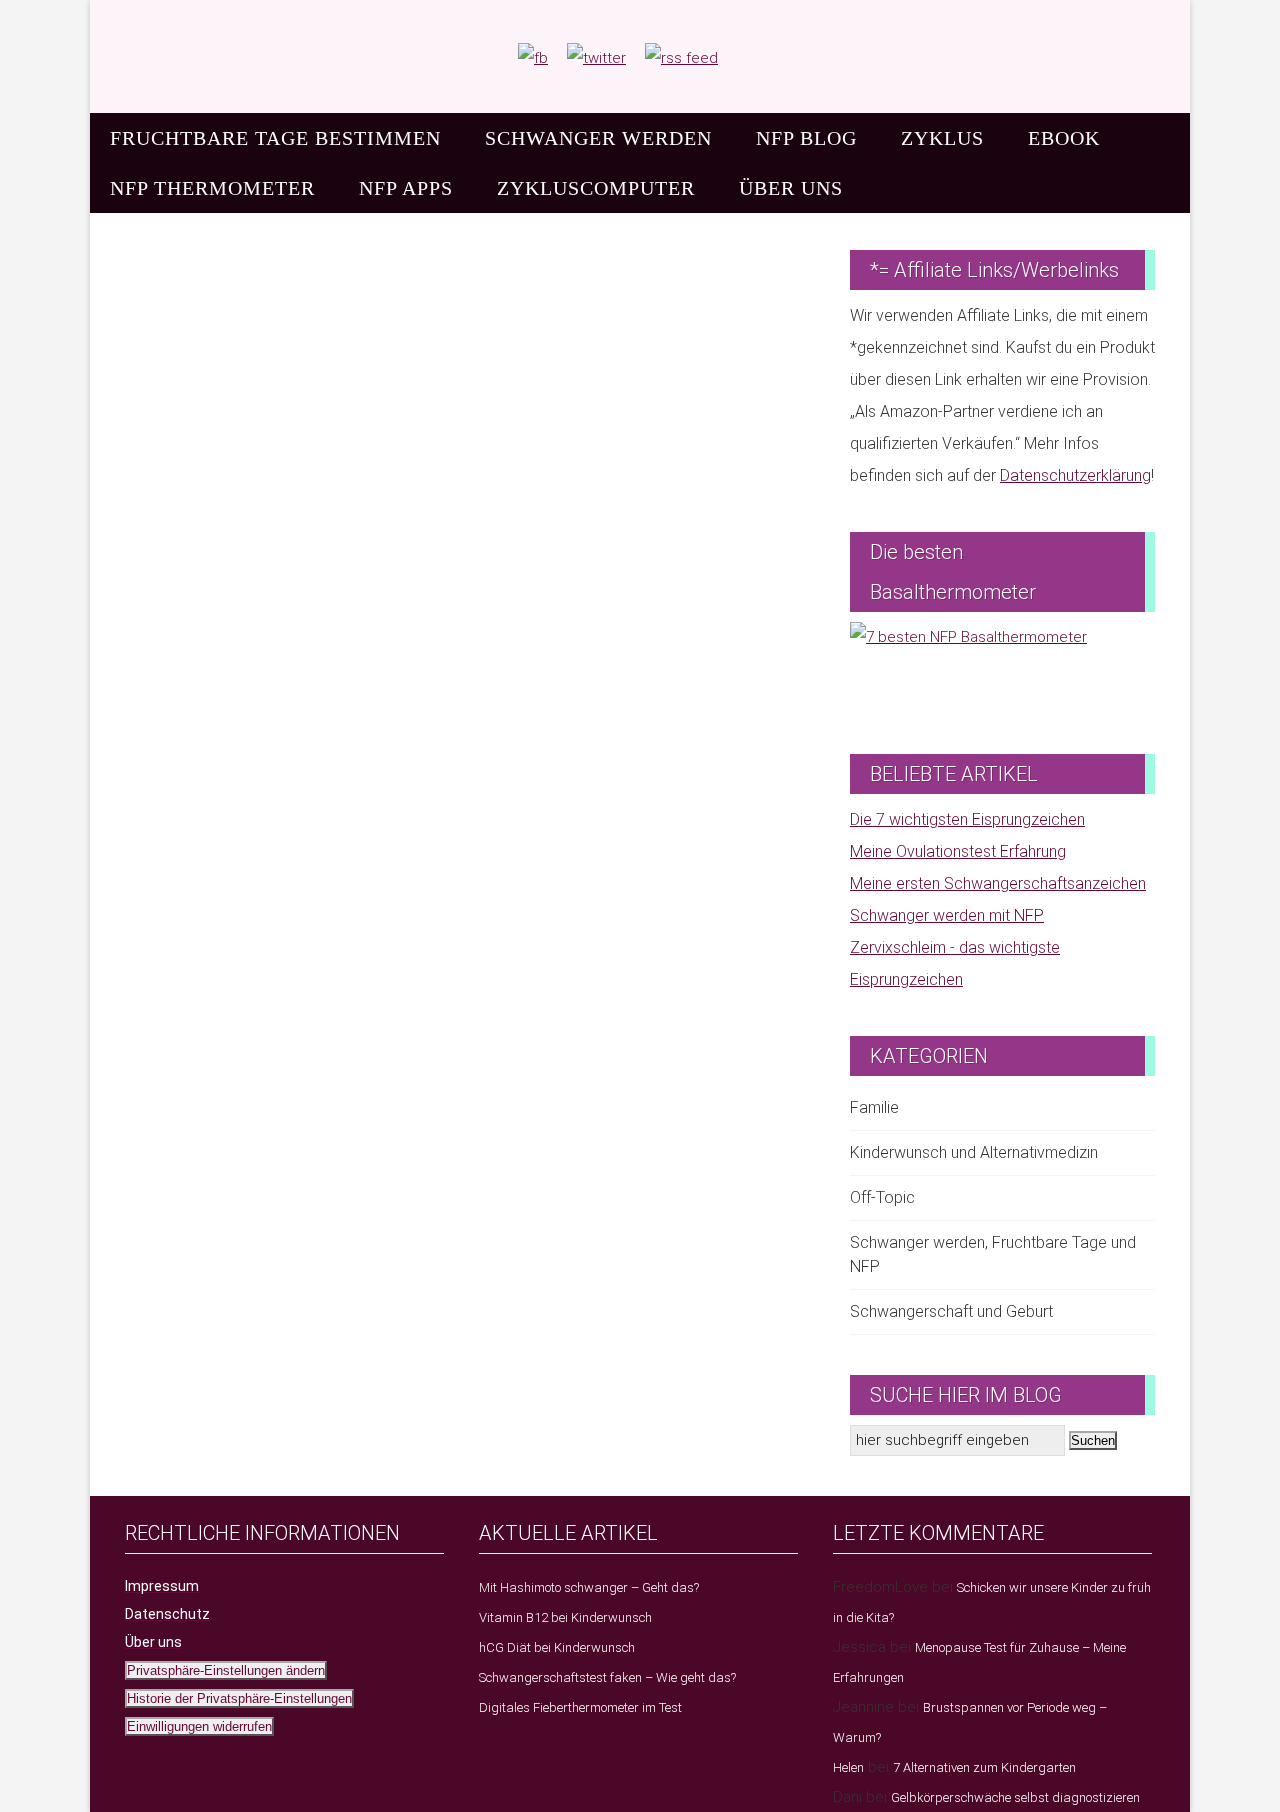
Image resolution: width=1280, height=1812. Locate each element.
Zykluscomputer (596, 188)
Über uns (791, 188)
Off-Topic (882, 1197)
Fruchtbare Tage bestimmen (275, 138)
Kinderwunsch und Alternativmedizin (974, 1152)
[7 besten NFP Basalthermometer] (1002, 668)
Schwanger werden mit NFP (947, 915)
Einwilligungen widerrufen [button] (199, 1726)
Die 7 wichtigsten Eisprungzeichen (967, 819)
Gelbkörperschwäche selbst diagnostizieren (1015, 1797)
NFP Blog (806, 138)
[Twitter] (596, 58)
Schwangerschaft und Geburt (951, 1311)
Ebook (1064, 138)
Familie (874, 1107)
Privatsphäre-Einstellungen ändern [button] (226, 1670)
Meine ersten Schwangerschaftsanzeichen (998, 883)
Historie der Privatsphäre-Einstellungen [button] (239, 1698)
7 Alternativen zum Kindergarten (984, 1767)
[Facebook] (533, 58)
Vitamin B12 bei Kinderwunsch (565, 1617)
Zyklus (942, 138)
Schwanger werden (598, 138)
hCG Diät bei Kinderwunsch (557, 1647)
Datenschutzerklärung (1075, 475)
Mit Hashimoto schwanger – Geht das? (589, 1587)
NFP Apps (406, 188)
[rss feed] (681, 58)
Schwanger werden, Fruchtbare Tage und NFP (993, 1254)
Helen (848, 1767)
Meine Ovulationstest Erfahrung (958, 851)
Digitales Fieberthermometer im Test (580, 1707)
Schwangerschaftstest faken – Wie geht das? (607, 1677)
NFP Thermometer (212, 188)
